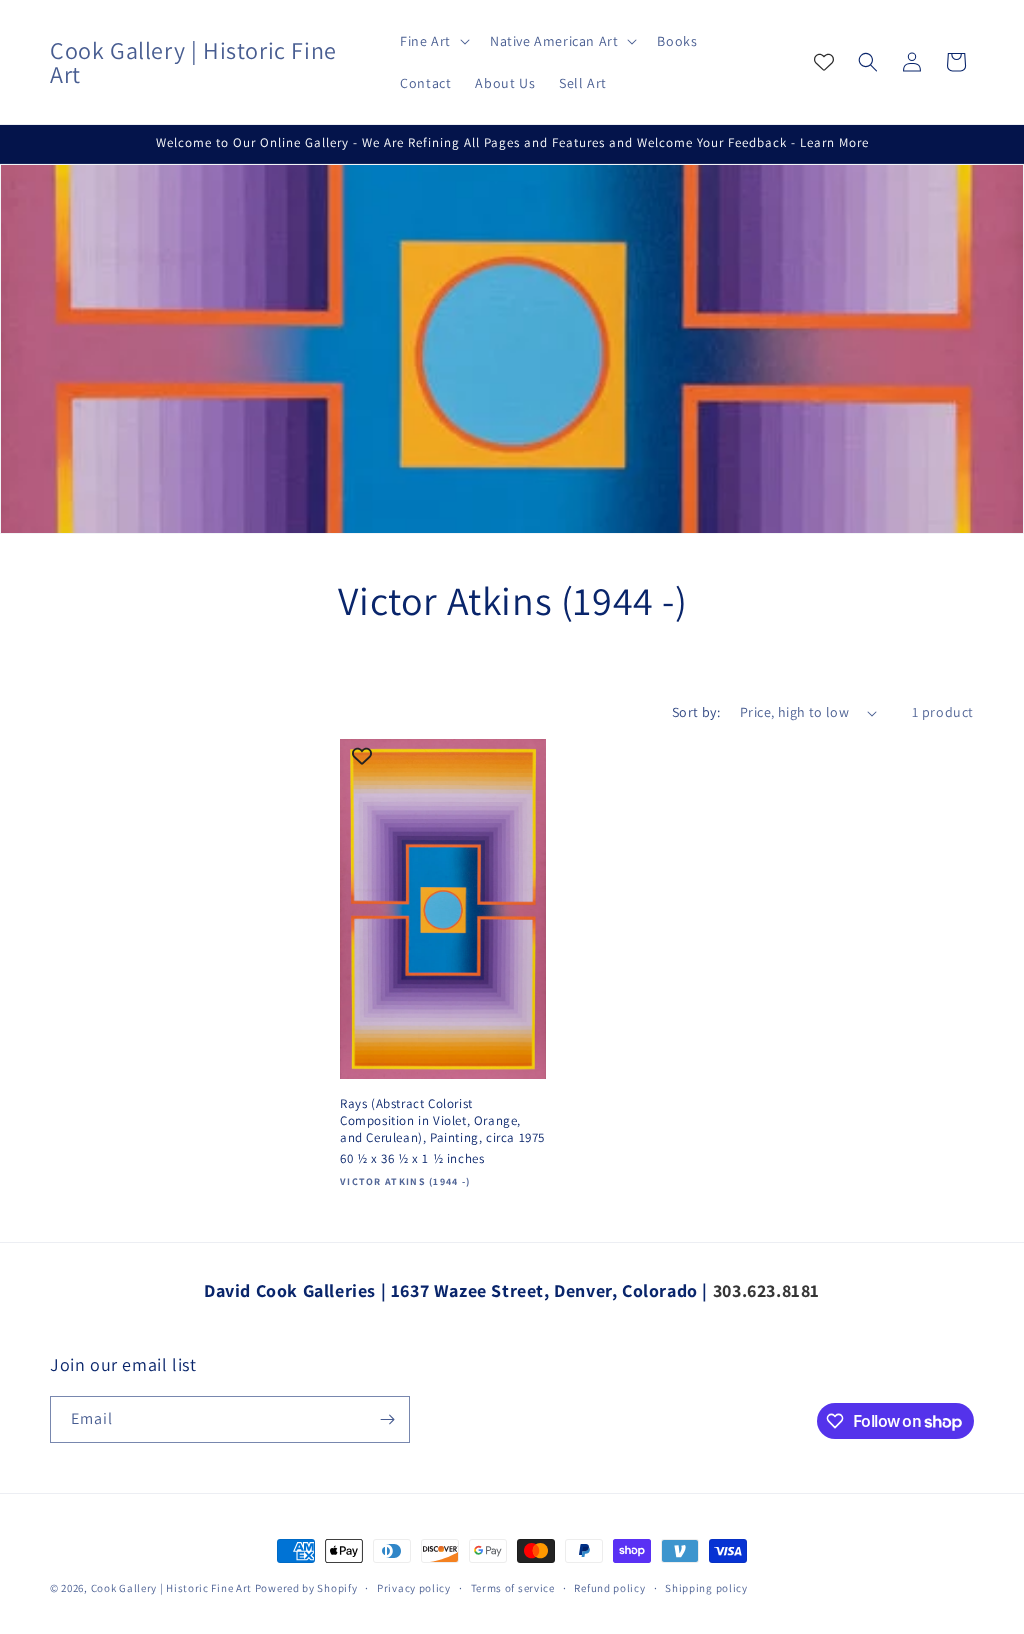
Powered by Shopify (306, 1588)
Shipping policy (706, 1588)
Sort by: (696, 712)
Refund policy (609, 1588)
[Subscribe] (387, 1419)
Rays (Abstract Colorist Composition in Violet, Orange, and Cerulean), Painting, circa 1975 (442, 1121)
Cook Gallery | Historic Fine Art (171, 1588)
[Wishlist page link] (824, 62)
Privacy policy (414, 1588)
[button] (433, 41)
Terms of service (513, 1588)
